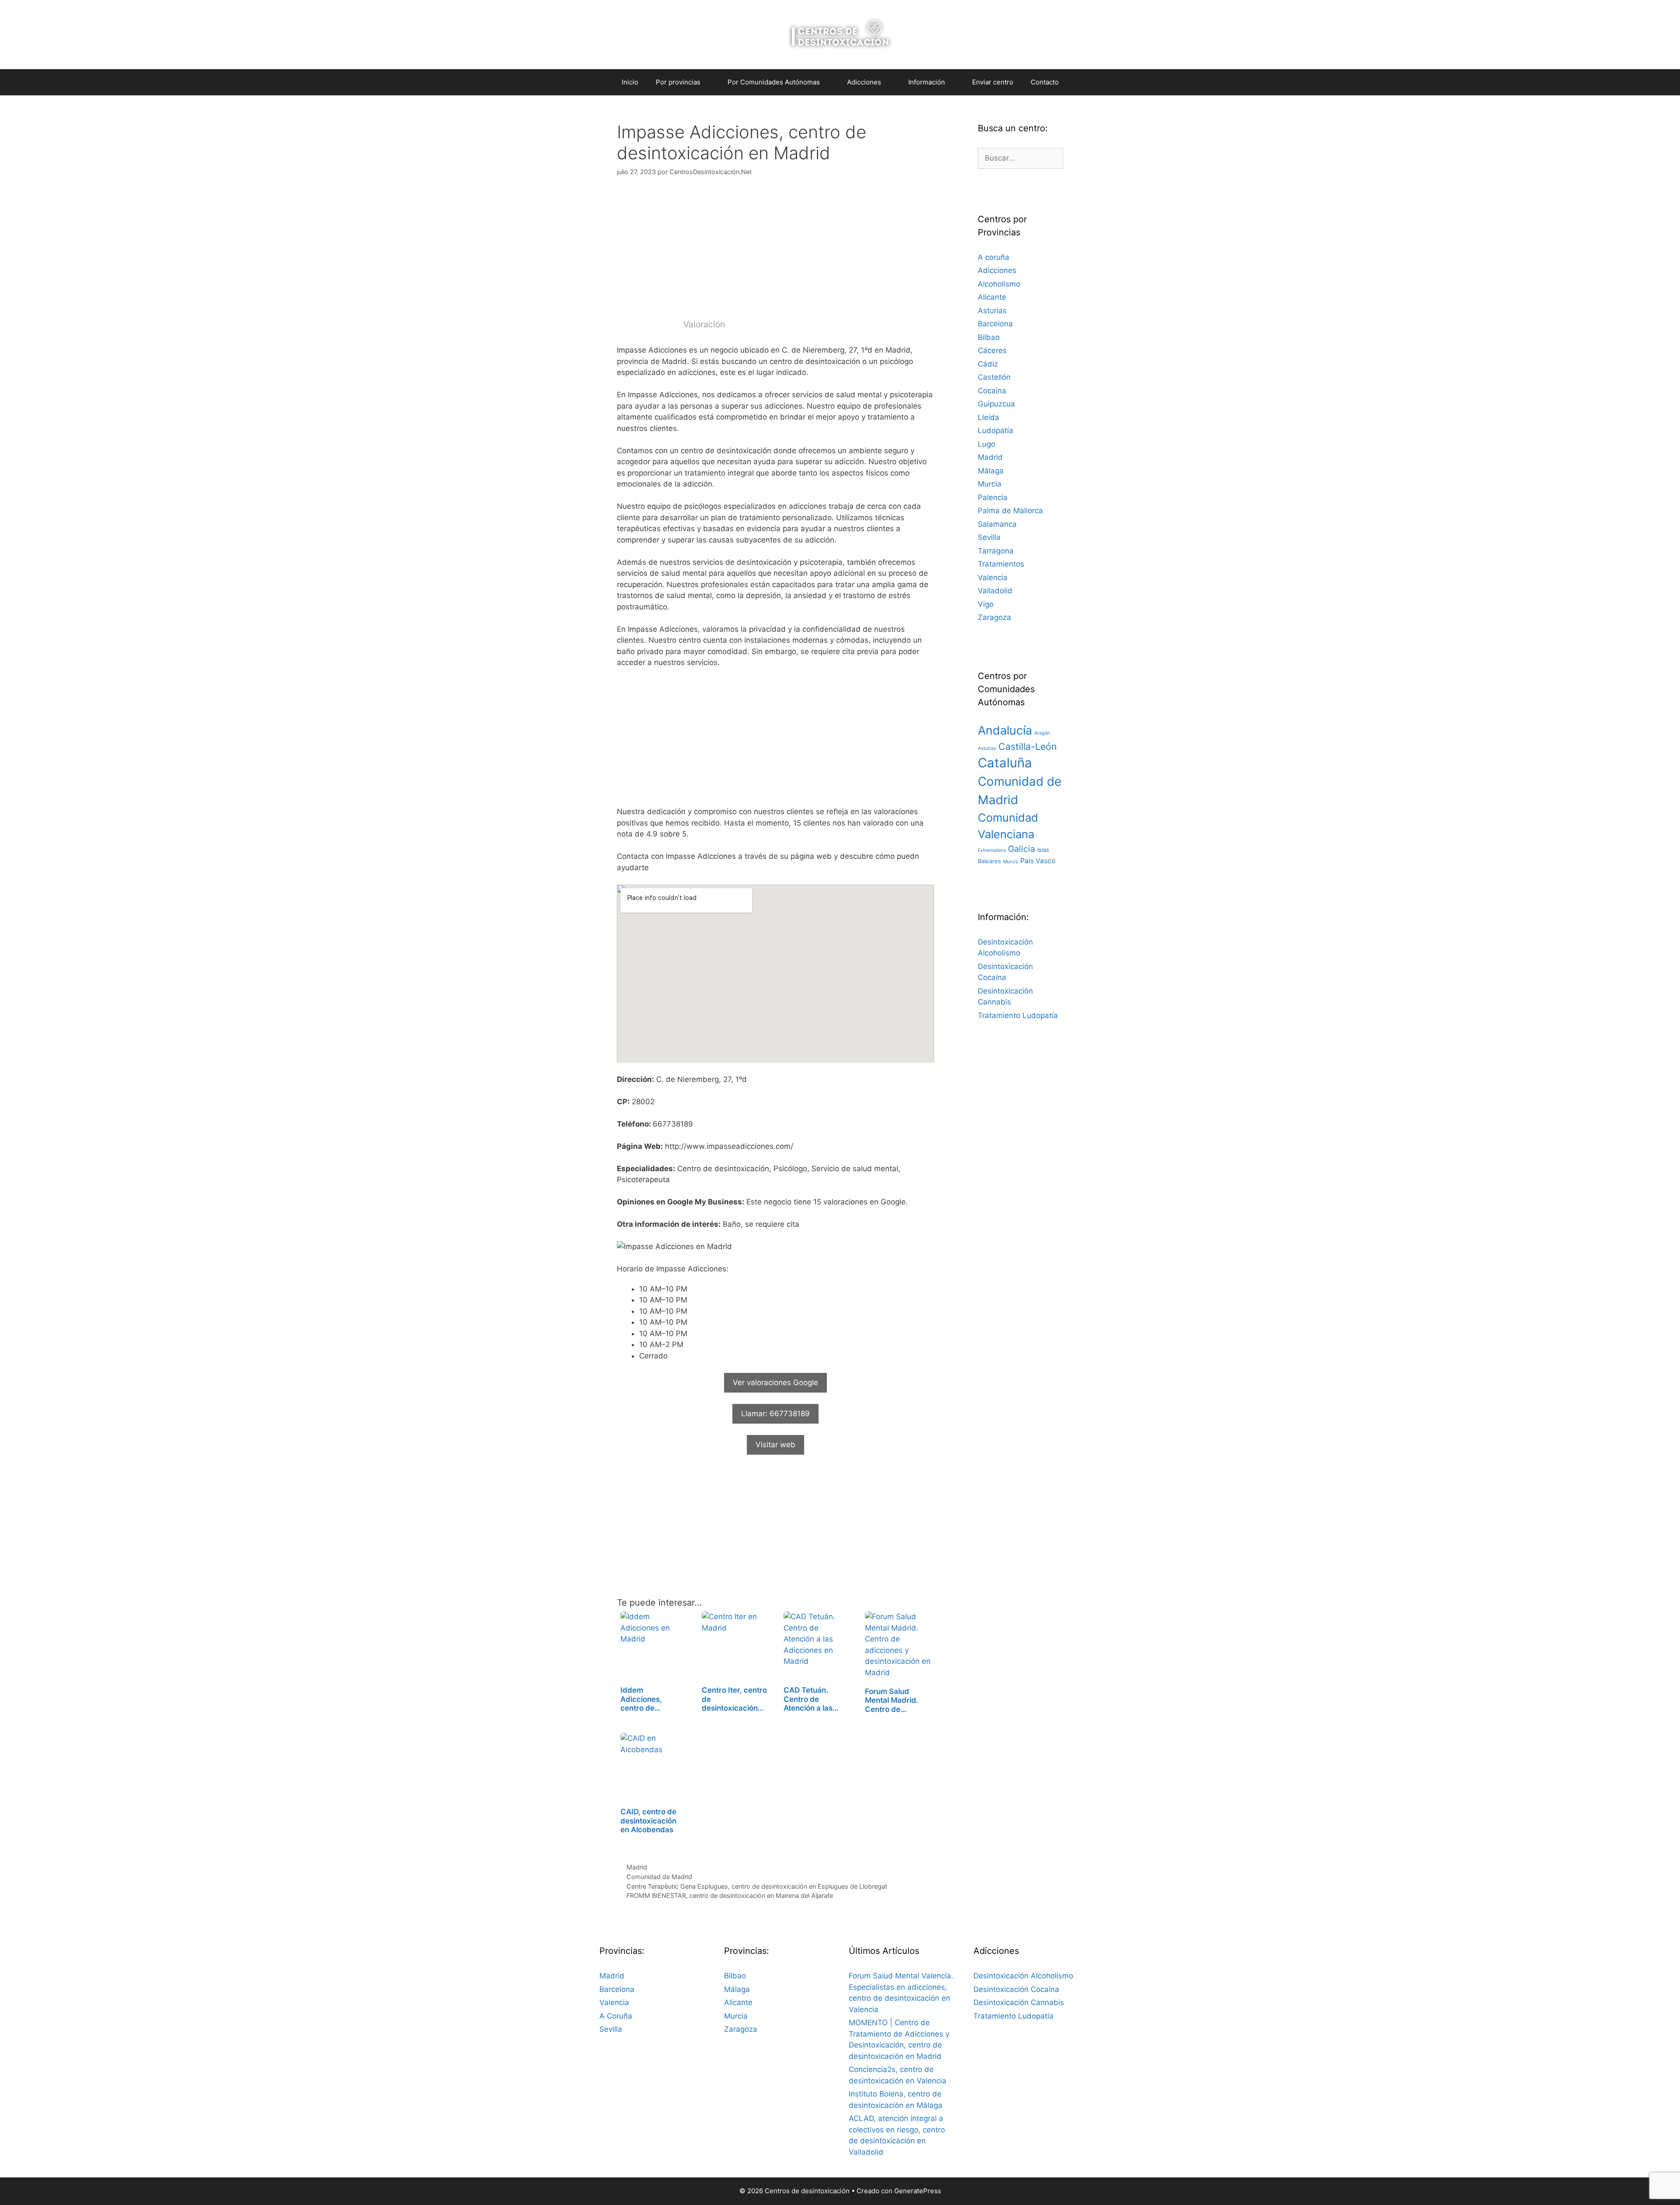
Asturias (992, 311)
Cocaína (992, 391)
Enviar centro (993, 82)
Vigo (986, 604)
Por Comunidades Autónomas (774, 82)
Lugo (987, 444)
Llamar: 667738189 (775, 1414)
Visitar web (775, 1445)
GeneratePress (918, 2191)
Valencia (993, 577)
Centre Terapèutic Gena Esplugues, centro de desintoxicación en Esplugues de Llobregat (757, 1886)
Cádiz (988, 364)
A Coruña (616, 2016)
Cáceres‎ (992, 350)
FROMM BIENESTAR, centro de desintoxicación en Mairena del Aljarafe (730, 1895)
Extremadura (992, 850)
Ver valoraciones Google (775, 1382)
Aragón (1042, 733)
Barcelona (995, 324)
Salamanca (997, 524)
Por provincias (678, 82)
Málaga (991, 471)
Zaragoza (994, 617)
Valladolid (995, 591)
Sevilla (989, 537)
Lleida (989, 417)
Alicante (992, 297)
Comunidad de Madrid (659, 1877)
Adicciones (997, 270)
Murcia (990, 484)
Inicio (630, 82)
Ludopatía (996, 430)
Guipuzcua (996, 404)
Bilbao (989, 337)
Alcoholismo (999, 284)
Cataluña (1005, 763)
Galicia (1022, 849)
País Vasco (1038, 861)
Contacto (1045, 82)
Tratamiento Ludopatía (1018, 1015)
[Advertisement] (775, 252)
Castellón (994, 377)
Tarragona (996, 551)
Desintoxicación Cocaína (1016, 1989)
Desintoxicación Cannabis (1019, 2002)
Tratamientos (1001, 564)
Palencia (993, 497)
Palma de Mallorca (1010, 511)
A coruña (994, 257)
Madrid (637, 1867)
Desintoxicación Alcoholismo (1023, 1976)
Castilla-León (1028, 746)
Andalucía (1005, 730)
